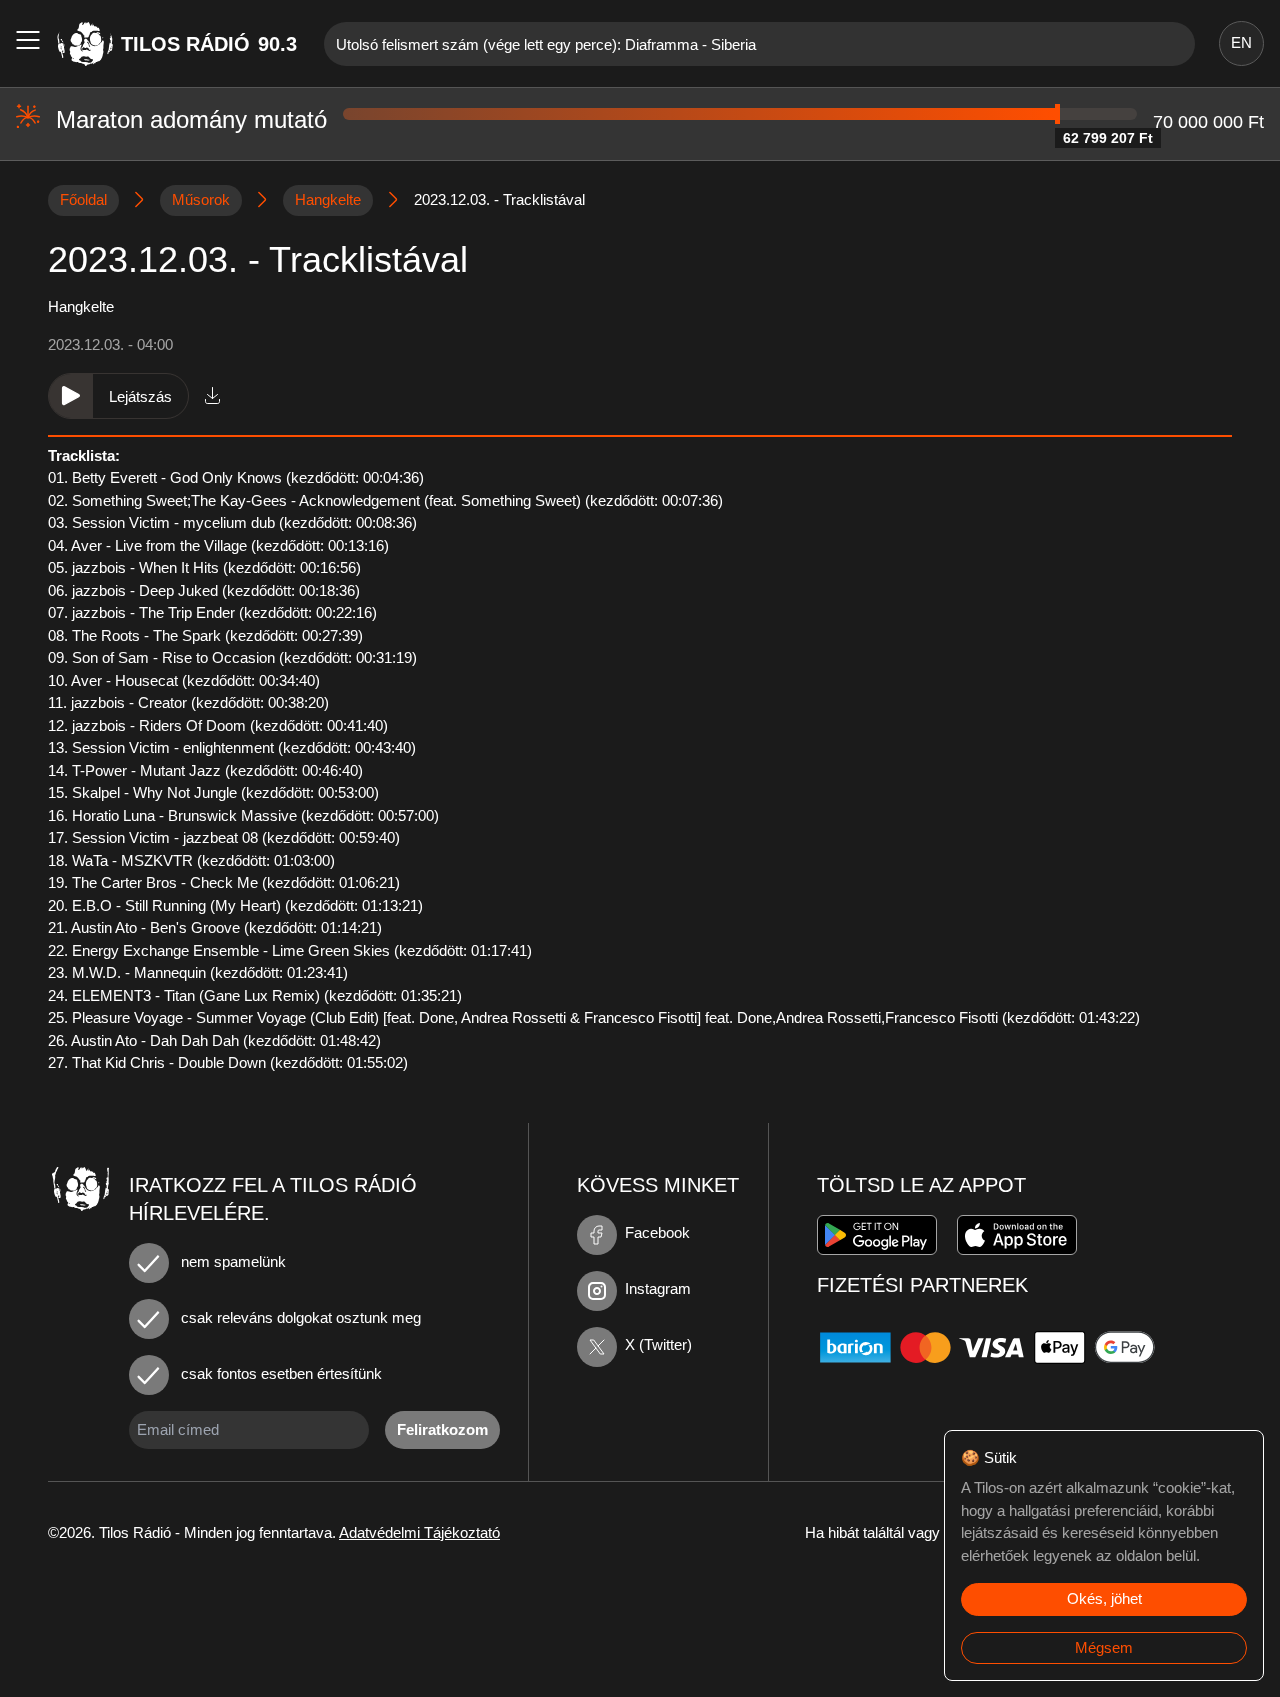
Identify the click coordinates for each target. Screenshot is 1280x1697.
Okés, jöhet (1104, 1598)
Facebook (657, 1232)
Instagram (658, 1288)
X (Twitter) (658, 1344)
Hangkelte (328, 199)
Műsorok (201, 199)
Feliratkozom (442, 1429)
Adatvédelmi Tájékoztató (419, 1532)
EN (1241, 42)
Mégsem (1104, 1647)
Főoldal (83, 199)
